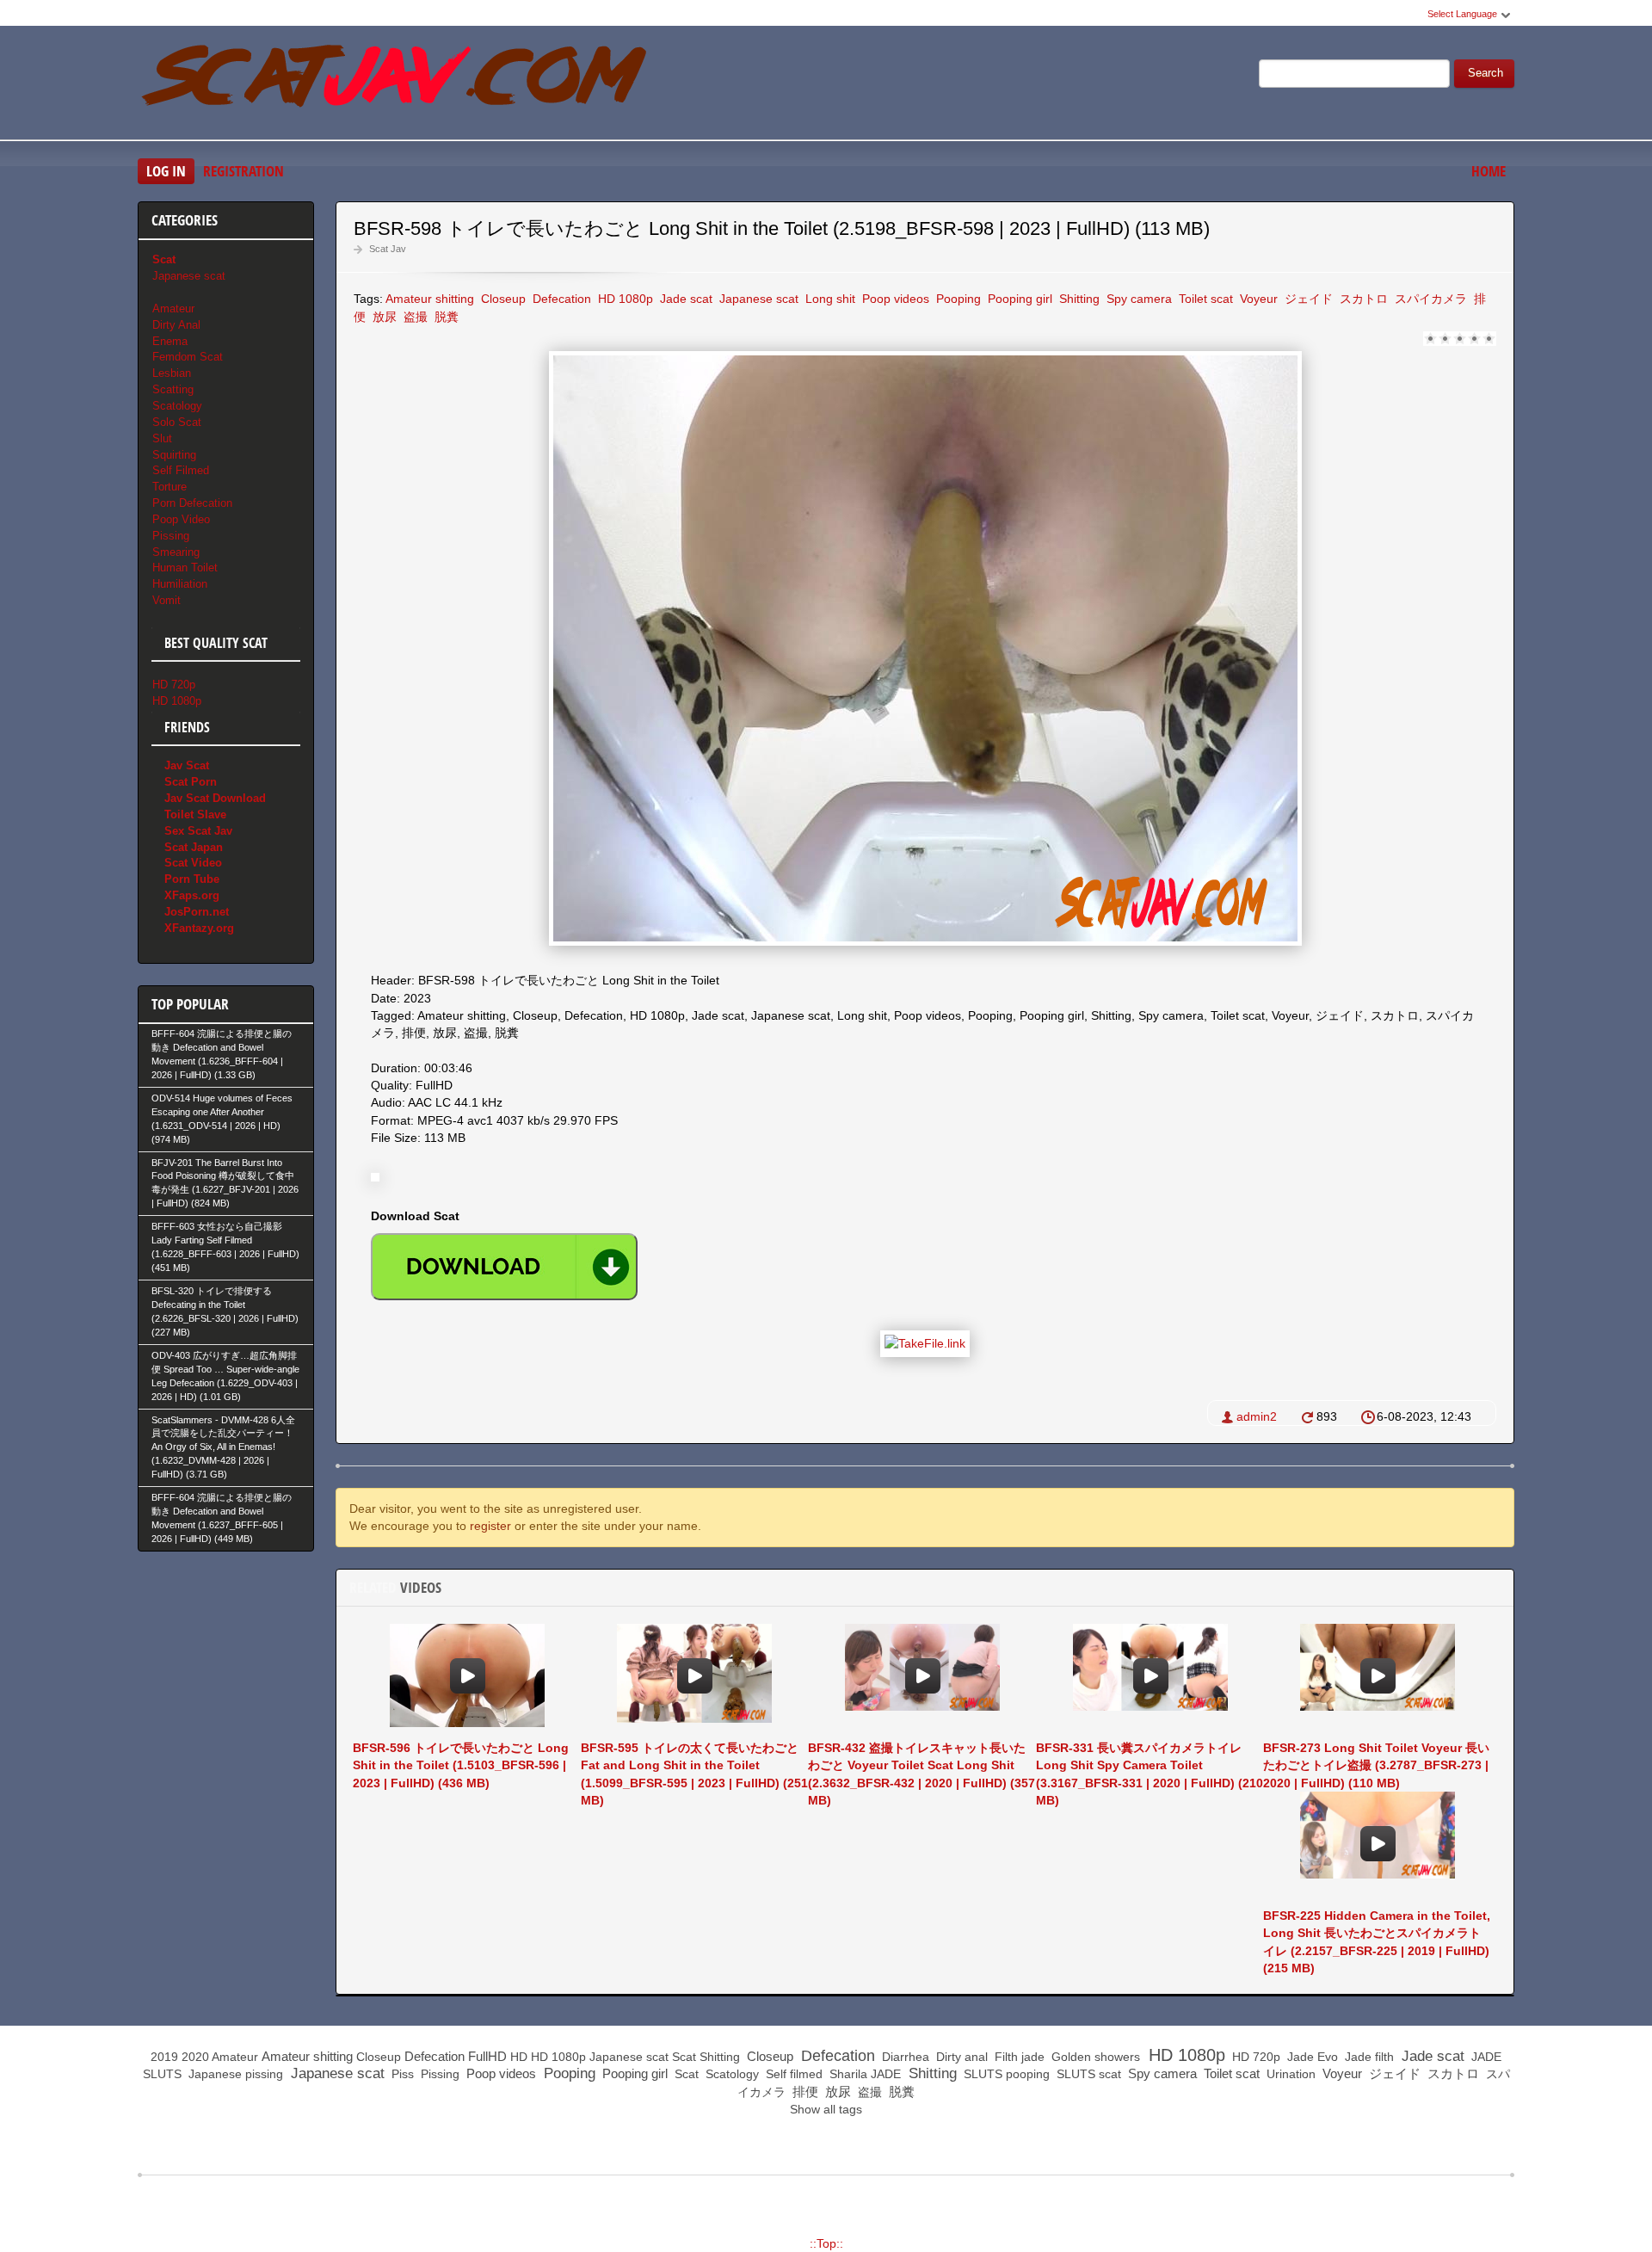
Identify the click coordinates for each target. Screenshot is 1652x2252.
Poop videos (894, 299)
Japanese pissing (234, 2074)
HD (519, 2057)
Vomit (166, 600)
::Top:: (826, 2243)
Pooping (957, 299)
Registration (243, 171)
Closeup (502, 299)
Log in (166, 171)
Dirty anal (960, 2057)
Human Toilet (185, 568)
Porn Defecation (192, 503)
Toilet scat (1204, 299)
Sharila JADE (863, 2074)
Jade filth (1368, 2057)
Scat (684, 2057)
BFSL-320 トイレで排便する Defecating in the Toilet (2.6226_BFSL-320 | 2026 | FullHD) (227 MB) (225, 1311)
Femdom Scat (188, 357)
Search (1486, 73)
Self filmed (792, 2074)
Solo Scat (177, 422)
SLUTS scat (1087, 2074)
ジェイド (1307, 299)
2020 (195, 2057)
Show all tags (826, 2109)
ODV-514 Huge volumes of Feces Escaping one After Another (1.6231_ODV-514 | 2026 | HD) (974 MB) (222, 1119)
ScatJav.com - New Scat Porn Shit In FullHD (396, 85)
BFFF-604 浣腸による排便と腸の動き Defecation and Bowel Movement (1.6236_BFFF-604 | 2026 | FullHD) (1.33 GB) (222, 1054)
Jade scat (684, 299)
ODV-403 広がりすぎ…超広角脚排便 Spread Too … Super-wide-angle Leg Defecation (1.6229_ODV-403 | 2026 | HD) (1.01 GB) (225, 1376)
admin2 (1257, 1416)
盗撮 (414, 317)
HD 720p (174, 685)
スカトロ (1362, 299)
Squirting (174, 455)
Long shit (829, 299)
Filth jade (1018, 2057)
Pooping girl (1018, 299)
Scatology (177, 406)
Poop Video (181, 519)
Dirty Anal (176, 325)
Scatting (173, 389)
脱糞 (445, 317)
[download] (504, 1267)
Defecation (560, 299)
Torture (170, 487)
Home (1489, 171)
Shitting (1078, 299)
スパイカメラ (1429, 299)
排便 (804, 2092)
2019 (164, 2057)
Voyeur (1257, 299)
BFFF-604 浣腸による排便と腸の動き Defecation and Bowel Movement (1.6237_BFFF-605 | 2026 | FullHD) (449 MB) (222, 1518)
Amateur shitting (430, 299)
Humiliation (180, 584)
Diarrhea (904, 2057)
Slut (162, 438)
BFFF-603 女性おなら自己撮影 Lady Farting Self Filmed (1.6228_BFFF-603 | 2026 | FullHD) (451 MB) (225, 1247)
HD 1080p (624, 299)
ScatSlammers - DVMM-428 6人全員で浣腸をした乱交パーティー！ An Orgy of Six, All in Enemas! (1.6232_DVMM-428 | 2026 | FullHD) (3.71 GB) (223, 1447)
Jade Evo (1311, 2057)
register (490, 1526)
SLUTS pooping (1005, 2074)
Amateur (173, 308)
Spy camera (1137, 299)
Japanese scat (757, 299)
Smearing (176, 552)
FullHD (487, 2056)
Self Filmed (181, 470)
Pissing (171, 536)
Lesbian (172, 373)
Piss (401, 2074)
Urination (1289, 2074)
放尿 (383, 317)
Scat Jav (388, 249)
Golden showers (1094, 2057)
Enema (170, 341)
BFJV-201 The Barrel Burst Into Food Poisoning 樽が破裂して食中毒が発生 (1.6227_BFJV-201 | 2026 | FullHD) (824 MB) (225, 1183)
